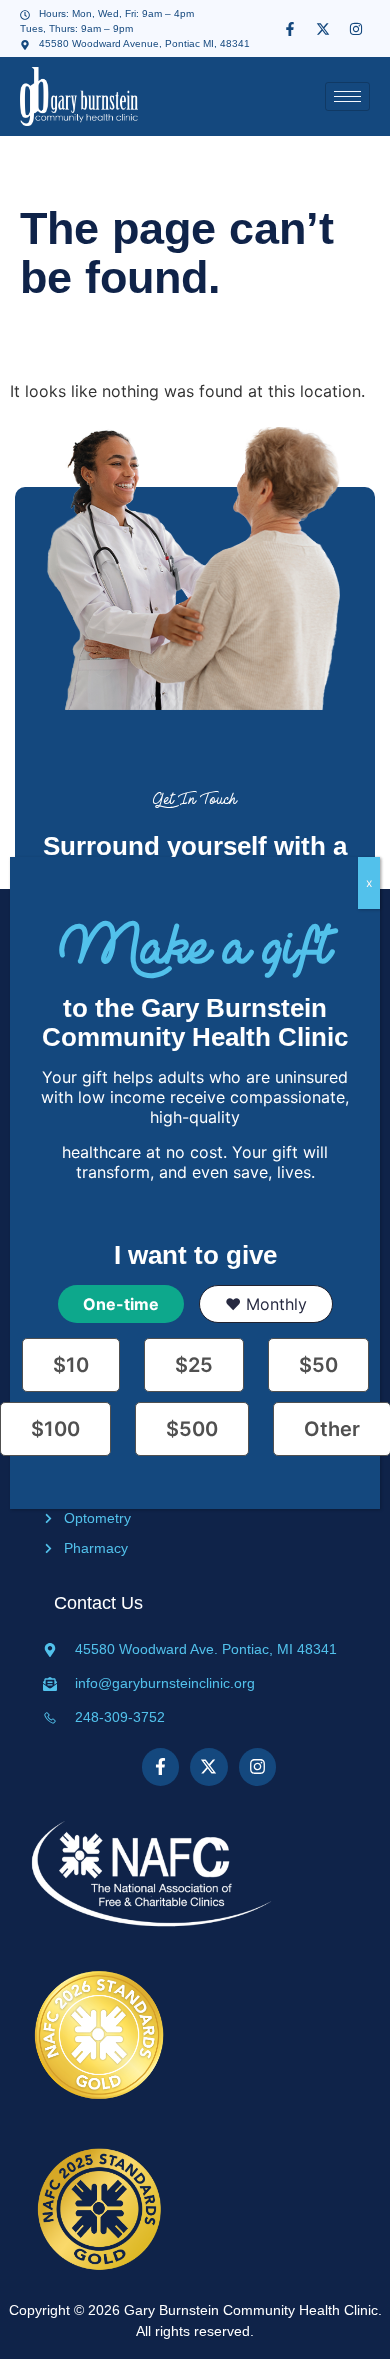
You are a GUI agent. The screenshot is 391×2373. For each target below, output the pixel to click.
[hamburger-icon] (347, 96)
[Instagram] (356, 29)
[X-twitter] (323, 29)
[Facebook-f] (290, 29)
